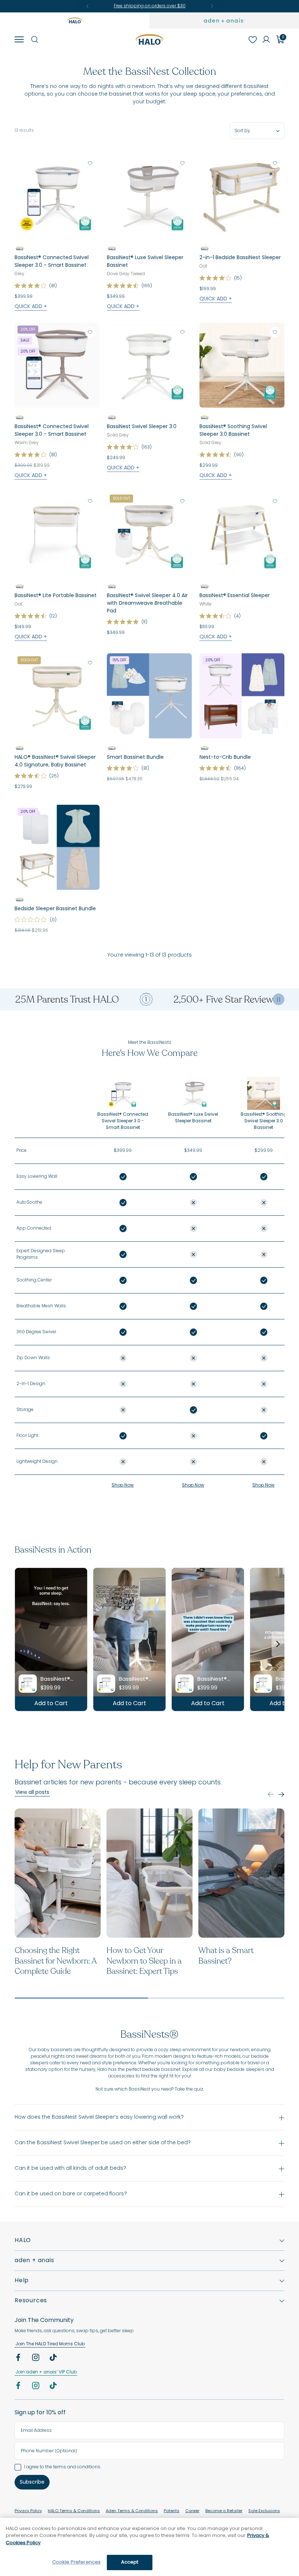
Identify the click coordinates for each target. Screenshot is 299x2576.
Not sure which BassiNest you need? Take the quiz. (150, 2089)
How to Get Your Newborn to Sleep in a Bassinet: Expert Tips (144, 1961)
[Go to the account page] (266, 39)
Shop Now (123, 1485)
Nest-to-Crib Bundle (225, 758)
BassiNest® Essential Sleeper (235, 596)
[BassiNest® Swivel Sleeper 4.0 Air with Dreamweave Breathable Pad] (149, 534)
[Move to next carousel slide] (281, 1794)
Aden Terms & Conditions (132, 2511)
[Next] (212, 6)
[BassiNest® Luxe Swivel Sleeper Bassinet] (149, 196)
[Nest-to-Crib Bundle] (242, 696)
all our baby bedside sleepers (232, 2070)
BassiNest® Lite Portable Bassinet (56, 596)
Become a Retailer (224, 2511)
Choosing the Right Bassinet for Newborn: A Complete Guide (55, 1961)
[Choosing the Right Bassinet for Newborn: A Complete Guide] (58, 1873)
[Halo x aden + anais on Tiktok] (54, 2359)
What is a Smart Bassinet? (226, 1956)
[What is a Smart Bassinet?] (241, 1873)
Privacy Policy (28, 2511)
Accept (130, 2562)
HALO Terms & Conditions (74, 2511)
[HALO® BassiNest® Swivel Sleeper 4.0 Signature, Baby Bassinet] (57, 696)
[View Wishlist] (252, 39)
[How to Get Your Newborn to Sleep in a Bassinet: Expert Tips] (149, 1873)
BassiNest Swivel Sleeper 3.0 (142, 427)
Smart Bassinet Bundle (135, 758)
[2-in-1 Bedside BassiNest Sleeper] (242, 196)
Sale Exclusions (264, 2511)
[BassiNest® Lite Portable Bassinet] (57, 534)
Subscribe (32, 2482)
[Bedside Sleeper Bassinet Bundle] (57, 847)
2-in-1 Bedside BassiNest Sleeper (240, 258)
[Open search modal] (34, 39)
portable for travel (241, 2063)
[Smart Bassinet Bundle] (149, 696)
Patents (172, 2511)
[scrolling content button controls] (279, 999)
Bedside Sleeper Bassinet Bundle (55, 909)
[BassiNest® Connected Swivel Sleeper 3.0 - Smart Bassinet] (57, 196)
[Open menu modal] (19, 39)
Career (192, 2511)
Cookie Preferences (76, 2562)
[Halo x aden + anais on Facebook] (19, 2359)
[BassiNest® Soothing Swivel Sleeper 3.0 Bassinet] (242, 365)
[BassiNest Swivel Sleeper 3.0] (149, 365)
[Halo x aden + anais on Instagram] (36, 2359)
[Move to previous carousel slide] (271, 1794)
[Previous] (88, 6)
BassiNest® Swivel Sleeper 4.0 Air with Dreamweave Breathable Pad (147, 604)
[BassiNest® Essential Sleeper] (242, 534)
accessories (122, 2076)
